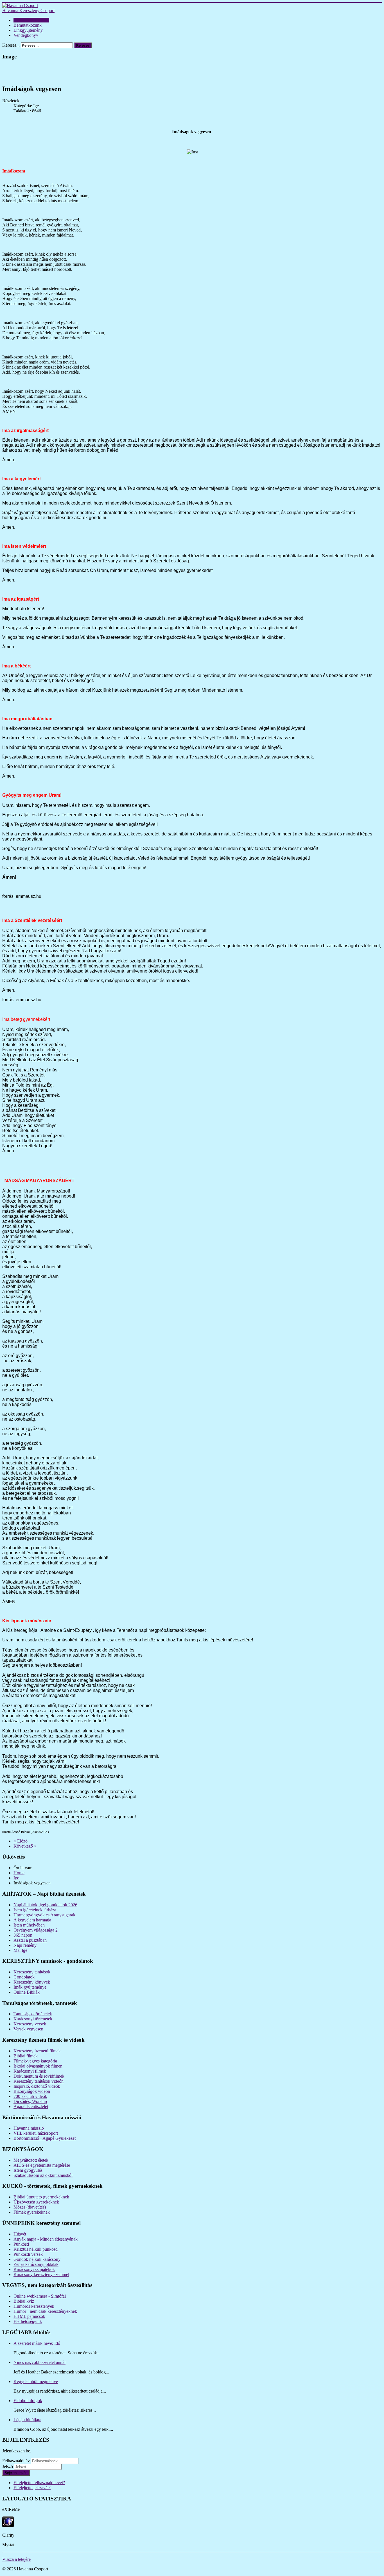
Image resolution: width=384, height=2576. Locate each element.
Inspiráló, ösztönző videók (37, 2086)
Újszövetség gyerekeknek (36, 2202)
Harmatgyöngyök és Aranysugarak (44, 1915)
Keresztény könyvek (32, 1982)
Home (19, 1873)
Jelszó (8, 2467)
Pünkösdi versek (28, 2254)
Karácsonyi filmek (30, 2071)
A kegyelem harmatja (32, 1920)
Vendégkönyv (26, 35)
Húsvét (20, 2234)
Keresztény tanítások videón (39, 2081)
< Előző (21, 1841)
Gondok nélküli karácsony (37, 2259)
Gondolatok (24, 1977)
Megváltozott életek (31, 2160)
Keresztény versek (30, 2024)
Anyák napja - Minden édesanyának (46, 2239)
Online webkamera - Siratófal (40, 2296)
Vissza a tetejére (16, 2559)
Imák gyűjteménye (30, 1987)
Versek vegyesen (28, 2029)
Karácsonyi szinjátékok (34, 2269)
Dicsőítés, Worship (30, 2101)
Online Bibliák (27, 1992)
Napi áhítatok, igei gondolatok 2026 (45, 1905)
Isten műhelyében (29, 1925)
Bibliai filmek (26, 2056)
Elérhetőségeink (28, 2321)
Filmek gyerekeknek (32, 2212)
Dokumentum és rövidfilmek (39, 2076)
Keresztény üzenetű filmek (37, 2051)
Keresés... (11, 45)
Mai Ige (20, 1950)
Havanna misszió (29, 2128)
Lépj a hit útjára (27, 2420)
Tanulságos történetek (33, 2014)
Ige (16, 1878)
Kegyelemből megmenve (36, 2381)
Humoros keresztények (34, 2306)
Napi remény (25, 1945)
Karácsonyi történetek (33, 2019)
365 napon (23, 1935)
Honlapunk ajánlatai (31, 20)
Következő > (25, 1846)
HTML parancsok (29, 2316)
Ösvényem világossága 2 (36, 1930)
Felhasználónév (16, 2461)
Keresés (83, 45)
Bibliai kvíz (24, 2301)
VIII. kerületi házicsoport (36, 2133)
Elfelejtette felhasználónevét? (39, 2483)
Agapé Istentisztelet (31, 2106)
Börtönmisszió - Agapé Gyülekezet (45, 2138)
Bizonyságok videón (32, 2091)
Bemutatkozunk (28, 25)
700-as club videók (30, 2096)
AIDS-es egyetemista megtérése (42, 2165)
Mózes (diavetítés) (30, 2207)
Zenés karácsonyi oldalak (36, 2264)
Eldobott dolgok (28, 2401)
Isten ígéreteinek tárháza (35, 1910)
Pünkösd (21, 2244)
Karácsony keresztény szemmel (41, 2274)
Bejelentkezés (16, 2473)
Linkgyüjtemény (28, 30)
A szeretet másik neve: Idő (37, 2343)
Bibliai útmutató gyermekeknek (41, 2197)
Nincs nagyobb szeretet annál (39, 2362)
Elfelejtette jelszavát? (32, 2488)
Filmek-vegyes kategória (35, 2061)
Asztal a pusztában (30, 1940)
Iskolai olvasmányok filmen (38, 2066)
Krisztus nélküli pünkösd (36, 2249)
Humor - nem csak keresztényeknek (45, 2311)
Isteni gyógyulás (28, 2170)
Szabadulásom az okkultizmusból (43, 2175)
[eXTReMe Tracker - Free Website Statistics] (8, 2526)
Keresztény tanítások (32, 1972)
